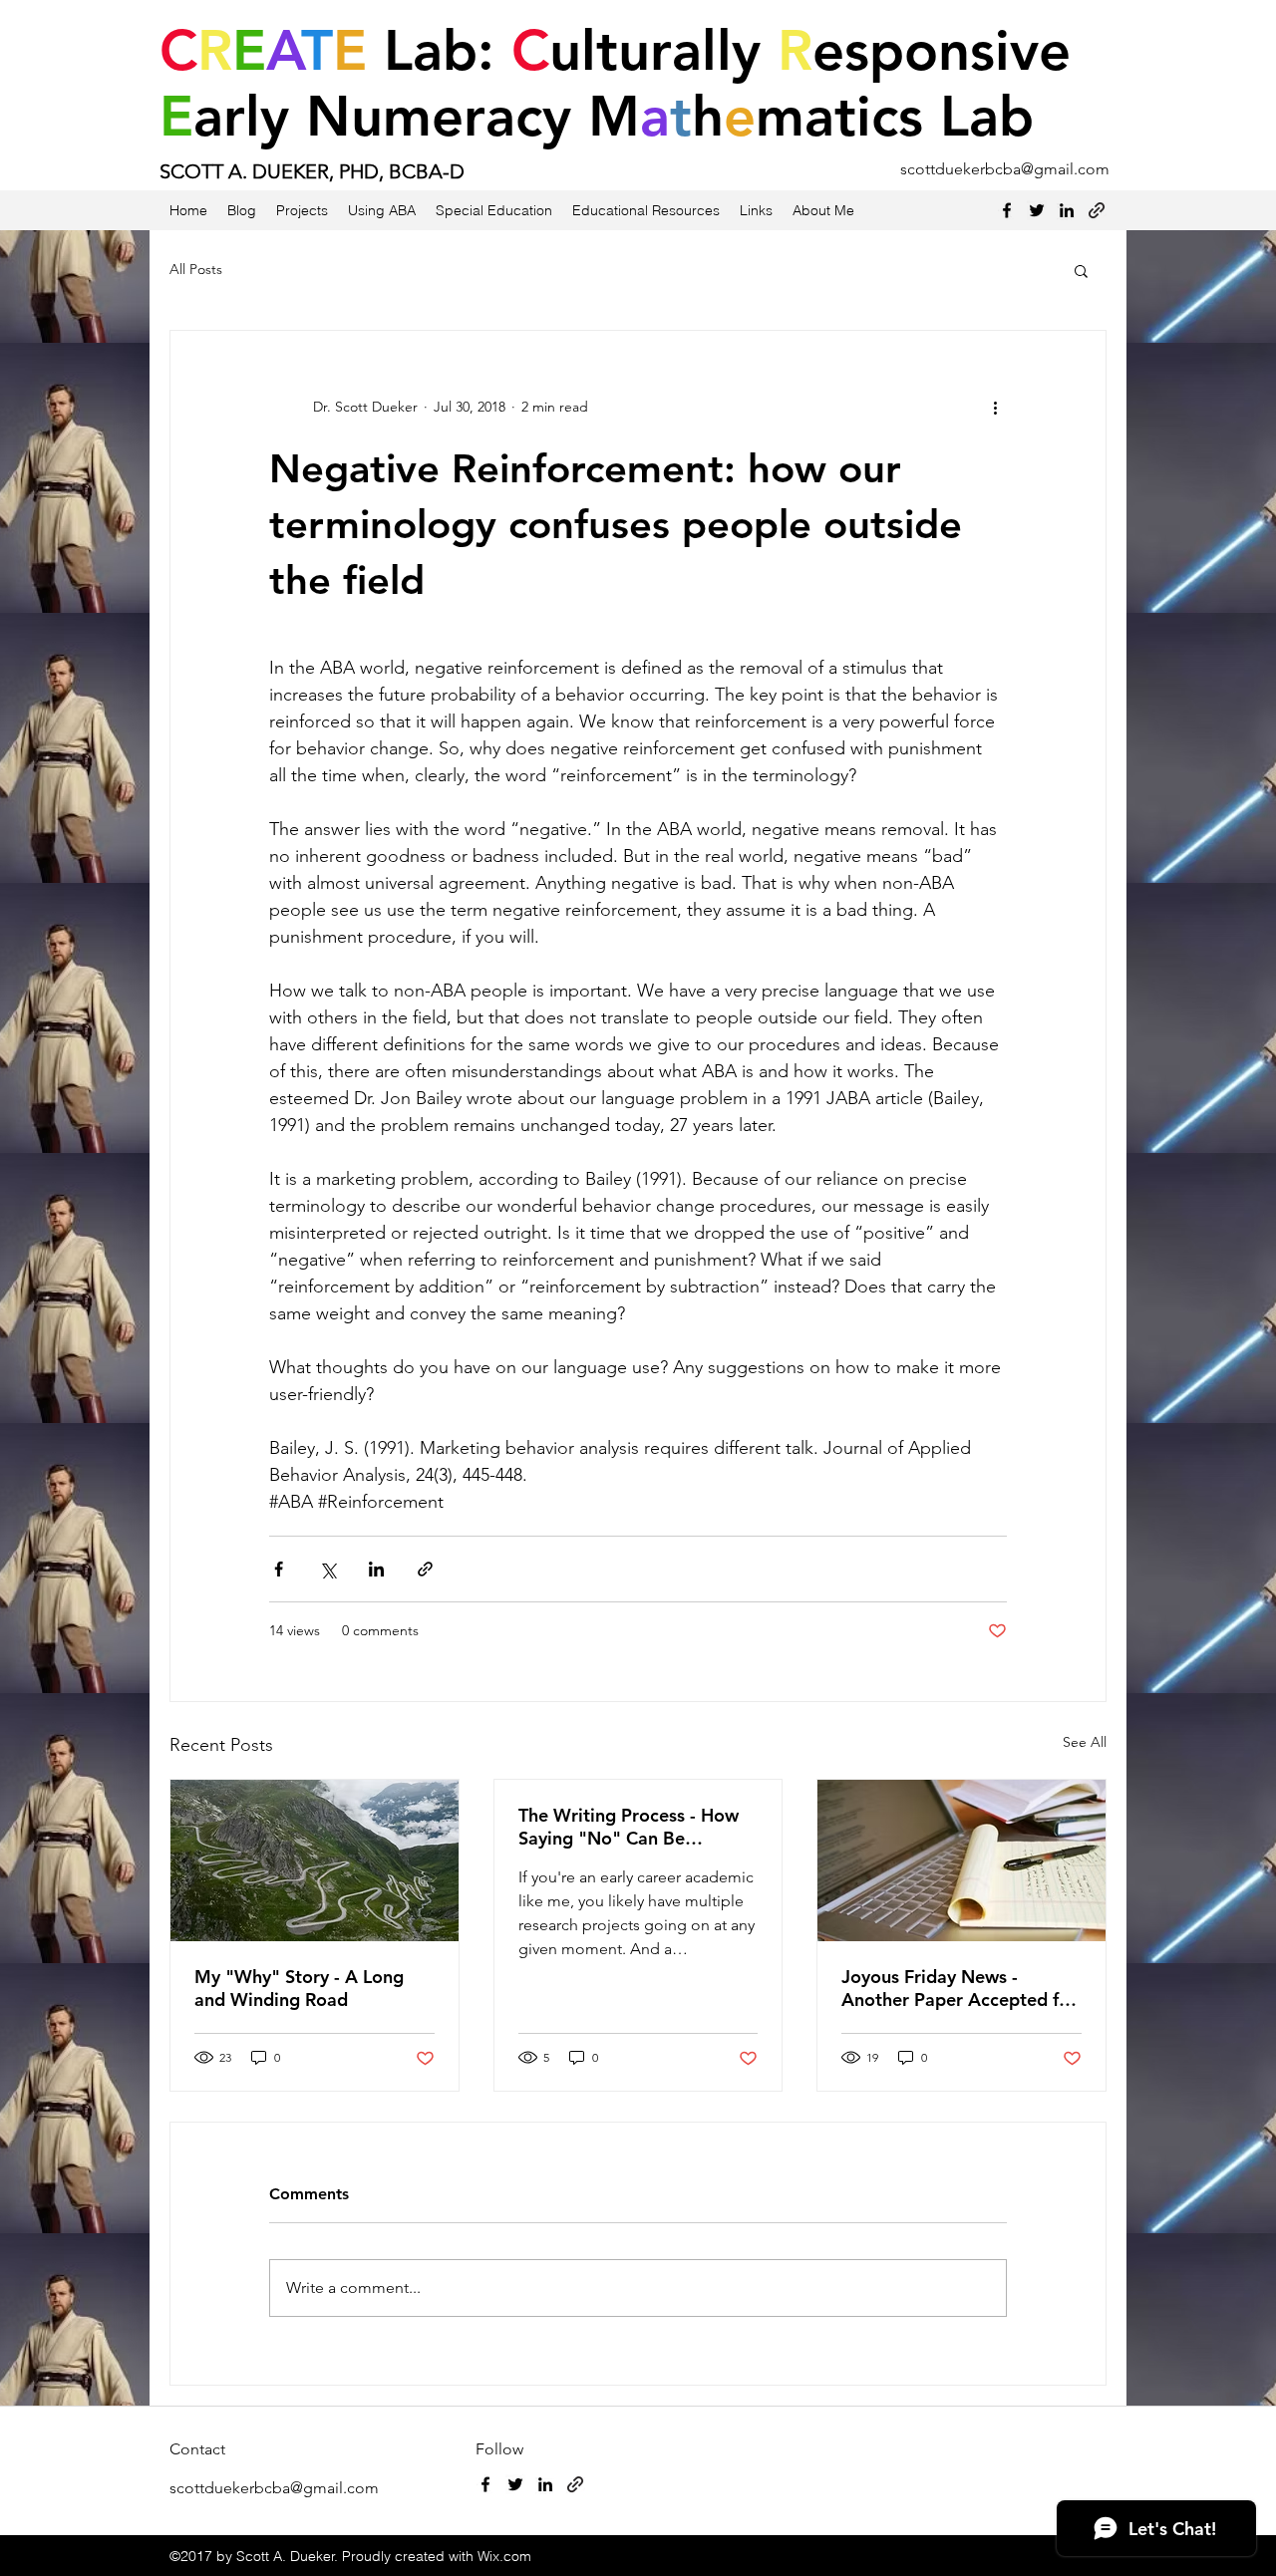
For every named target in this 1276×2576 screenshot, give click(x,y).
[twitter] (1037, 210)
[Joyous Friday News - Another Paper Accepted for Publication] (961, 1860)
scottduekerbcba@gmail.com (1005, 169)
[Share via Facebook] (279, 1569)
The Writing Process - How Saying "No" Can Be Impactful (629, 1827)
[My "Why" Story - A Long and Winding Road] (315, 1860)
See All (1085, 1742)
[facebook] (1007, 210)
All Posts (196, 269)
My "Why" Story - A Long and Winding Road (299, 1988)
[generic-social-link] (1097, 210)
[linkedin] (1067, 210)
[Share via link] (425, 1569)
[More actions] (995, 407)
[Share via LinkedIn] (376, 1569)
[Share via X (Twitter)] (327, 1569)
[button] (1081, 270)
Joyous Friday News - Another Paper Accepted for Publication (959, 1988)
